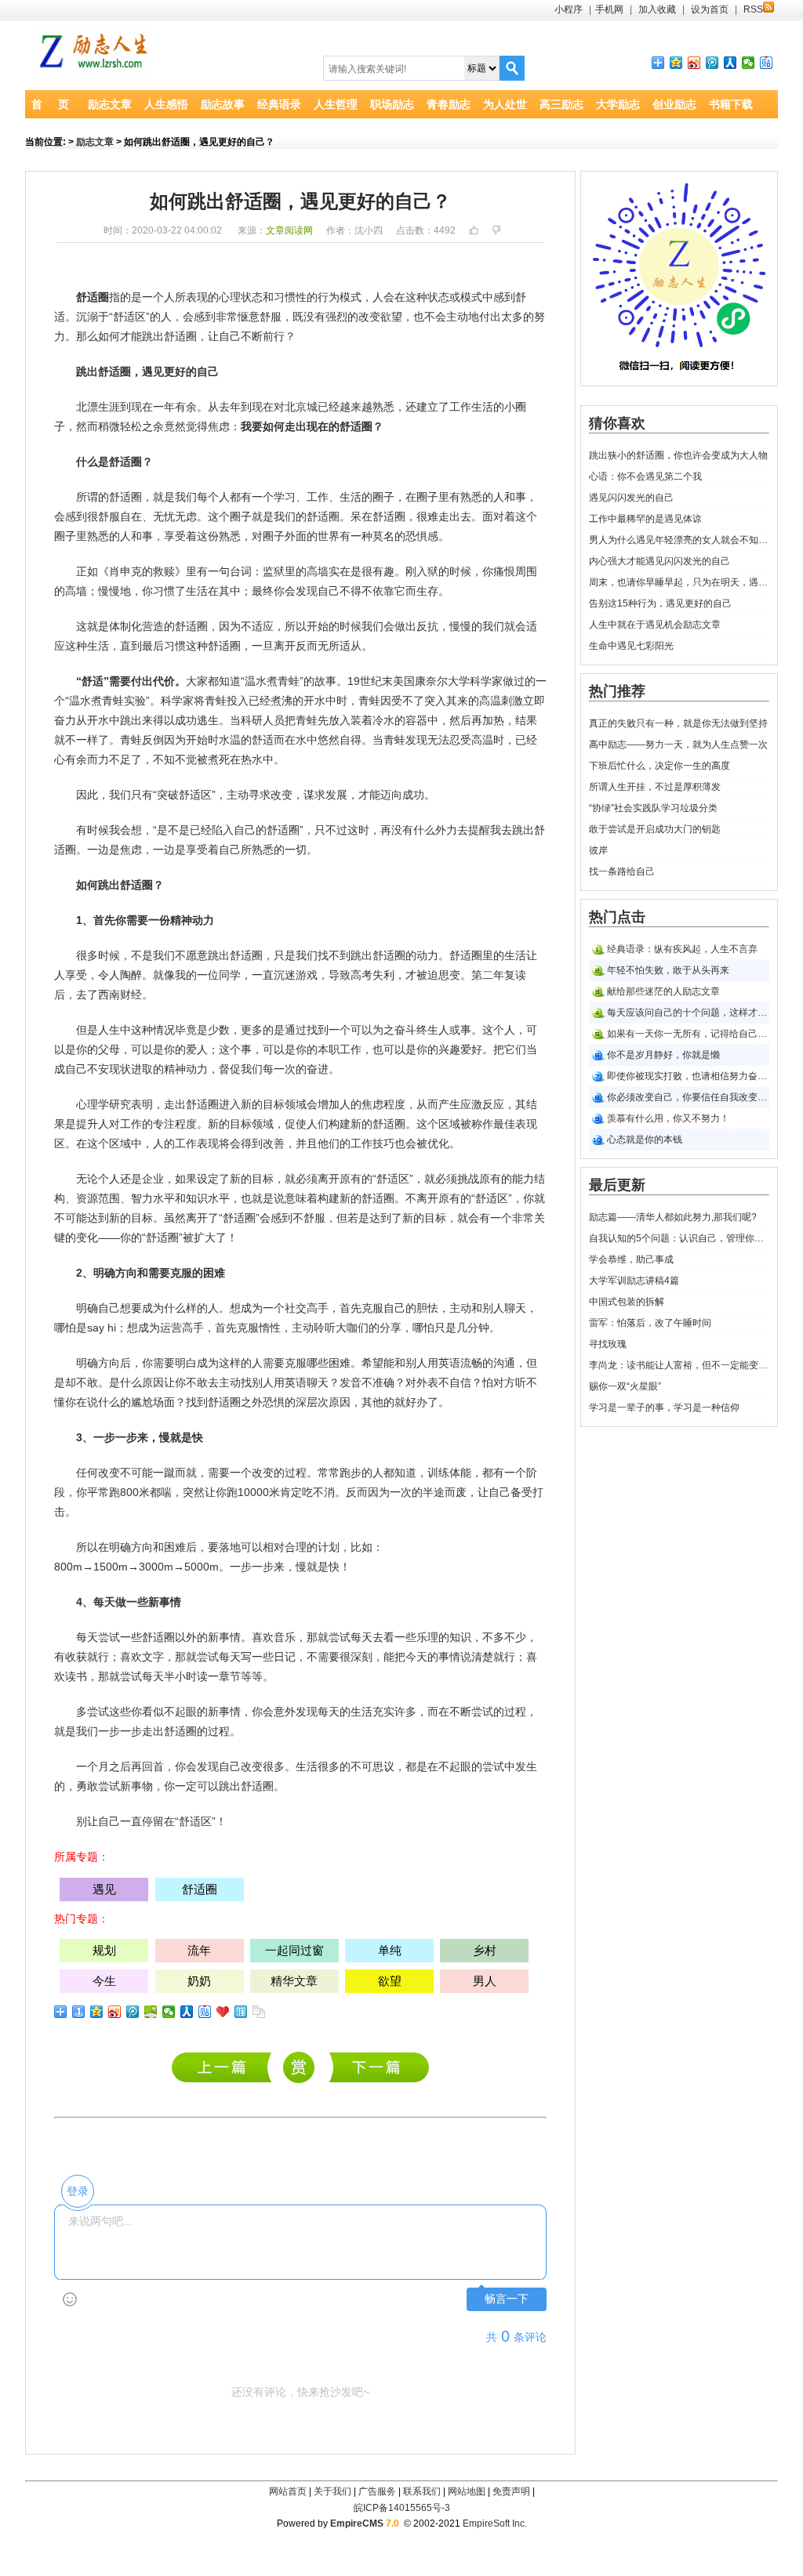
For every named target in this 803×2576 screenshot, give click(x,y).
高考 (362, 975)
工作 (460, 407)
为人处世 (505, 104)
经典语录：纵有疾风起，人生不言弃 (682, 949)
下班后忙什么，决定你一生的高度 (659, 766)
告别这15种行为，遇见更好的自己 (660, 603)
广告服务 (377, 2491)
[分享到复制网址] (259, 2012)
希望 (372, 1363)
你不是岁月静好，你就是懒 (663, 1055)
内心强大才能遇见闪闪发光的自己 (659, 561)
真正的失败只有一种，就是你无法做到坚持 (678, 723)
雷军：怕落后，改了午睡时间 (650, 1323)
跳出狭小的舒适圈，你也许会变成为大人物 (678, 455)
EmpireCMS (357, 2523)
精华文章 (294, 1981)
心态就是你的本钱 (645, 1139)
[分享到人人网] (730, 63)
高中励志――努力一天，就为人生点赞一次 (678, 745)
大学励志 (618, 104)
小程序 (569, 9)
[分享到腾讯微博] (712, 63)
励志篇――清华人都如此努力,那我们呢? (225, 2067)
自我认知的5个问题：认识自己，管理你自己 (679, 1238)
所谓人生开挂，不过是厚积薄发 (655, 787)
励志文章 (110, 104)
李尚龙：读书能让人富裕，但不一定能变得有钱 (679, 1365)
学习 (285, 497)
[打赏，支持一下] (298, 2068)
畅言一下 (507, 2299)
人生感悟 (166, 104)
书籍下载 (731, 104)
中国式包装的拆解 (627, 1302)
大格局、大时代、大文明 (379, 2067)
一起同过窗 (294, 1950)
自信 (460, 1382)
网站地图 (467, 2491)
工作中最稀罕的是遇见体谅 (645, 519)
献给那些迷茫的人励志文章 (663, 991)
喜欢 (263, 1637)
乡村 (485, 1950)
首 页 (50, 104)
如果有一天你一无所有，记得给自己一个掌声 (688, 1034)
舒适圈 (93, 297)
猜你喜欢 (617, 423)
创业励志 (674, 104)
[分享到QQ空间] (676, 63)
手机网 (609, 9)
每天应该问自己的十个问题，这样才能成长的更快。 (688, 1013)
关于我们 (332, 2491)
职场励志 (392, 104)
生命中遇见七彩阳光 (631, 646)
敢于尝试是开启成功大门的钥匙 (655, 829)
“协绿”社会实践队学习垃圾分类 (653, 808)
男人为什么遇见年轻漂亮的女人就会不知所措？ (679, 540)
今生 (104, 1981)
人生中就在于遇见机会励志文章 (655, 625)
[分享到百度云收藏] (223, 2012)
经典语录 (279, 104)
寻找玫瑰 (608, 1344)
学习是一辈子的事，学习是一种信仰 (664, 1408)
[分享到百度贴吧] (767, 63)
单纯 (390, 1950)
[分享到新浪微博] (694, 63)
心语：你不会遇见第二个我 (645, 476)
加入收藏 (657, 9)
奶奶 (199, 1981)
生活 (482, 407)
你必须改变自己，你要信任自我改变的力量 (688, 1097)
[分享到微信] (748, 63)
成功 (186, 720)
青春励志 (449, 104)
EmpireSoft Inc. (495, 2523)
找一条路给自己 (622, 871)
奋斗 (405, 1030)
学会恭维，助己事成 (631, 1259)
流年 (199, 1950)
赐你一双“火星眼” (625, 1386)
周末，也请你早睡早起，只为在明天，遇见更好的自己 (679, 582)
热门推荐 (617, 691)
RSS (753, 9)
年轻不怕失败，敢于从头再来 (668, 970)
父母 (109, 1049)
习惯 (285, 297)
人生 (109, 1030)
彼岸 (598, 850)
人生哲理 (336, 104)
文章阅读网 (289, 230)
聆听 (325, 1328)
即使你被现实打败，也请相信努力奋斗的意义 (688, 1076)
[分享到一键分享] (79, 2012)
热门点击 (617, 917)
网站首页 (288, 2491)
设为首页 (710, 9)
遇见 (153, 371)
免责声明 (511, 2491)
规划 (104, 1950)
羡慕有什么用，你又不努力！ (668, 1118)
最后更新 (617, 1185)
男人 (485, 1981)
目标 (274, 1104)
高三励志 (561, 104)
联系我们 (422, 2491)
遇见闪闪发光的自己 (631, 498)
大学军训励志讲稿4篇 (634, 1281)
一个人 (158, 297)
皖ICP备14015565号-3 (402, 2508)
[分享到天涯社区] (241, 2012)
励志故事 (223, 104)
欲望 (391, 317)
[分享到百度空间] (151, 2012)
